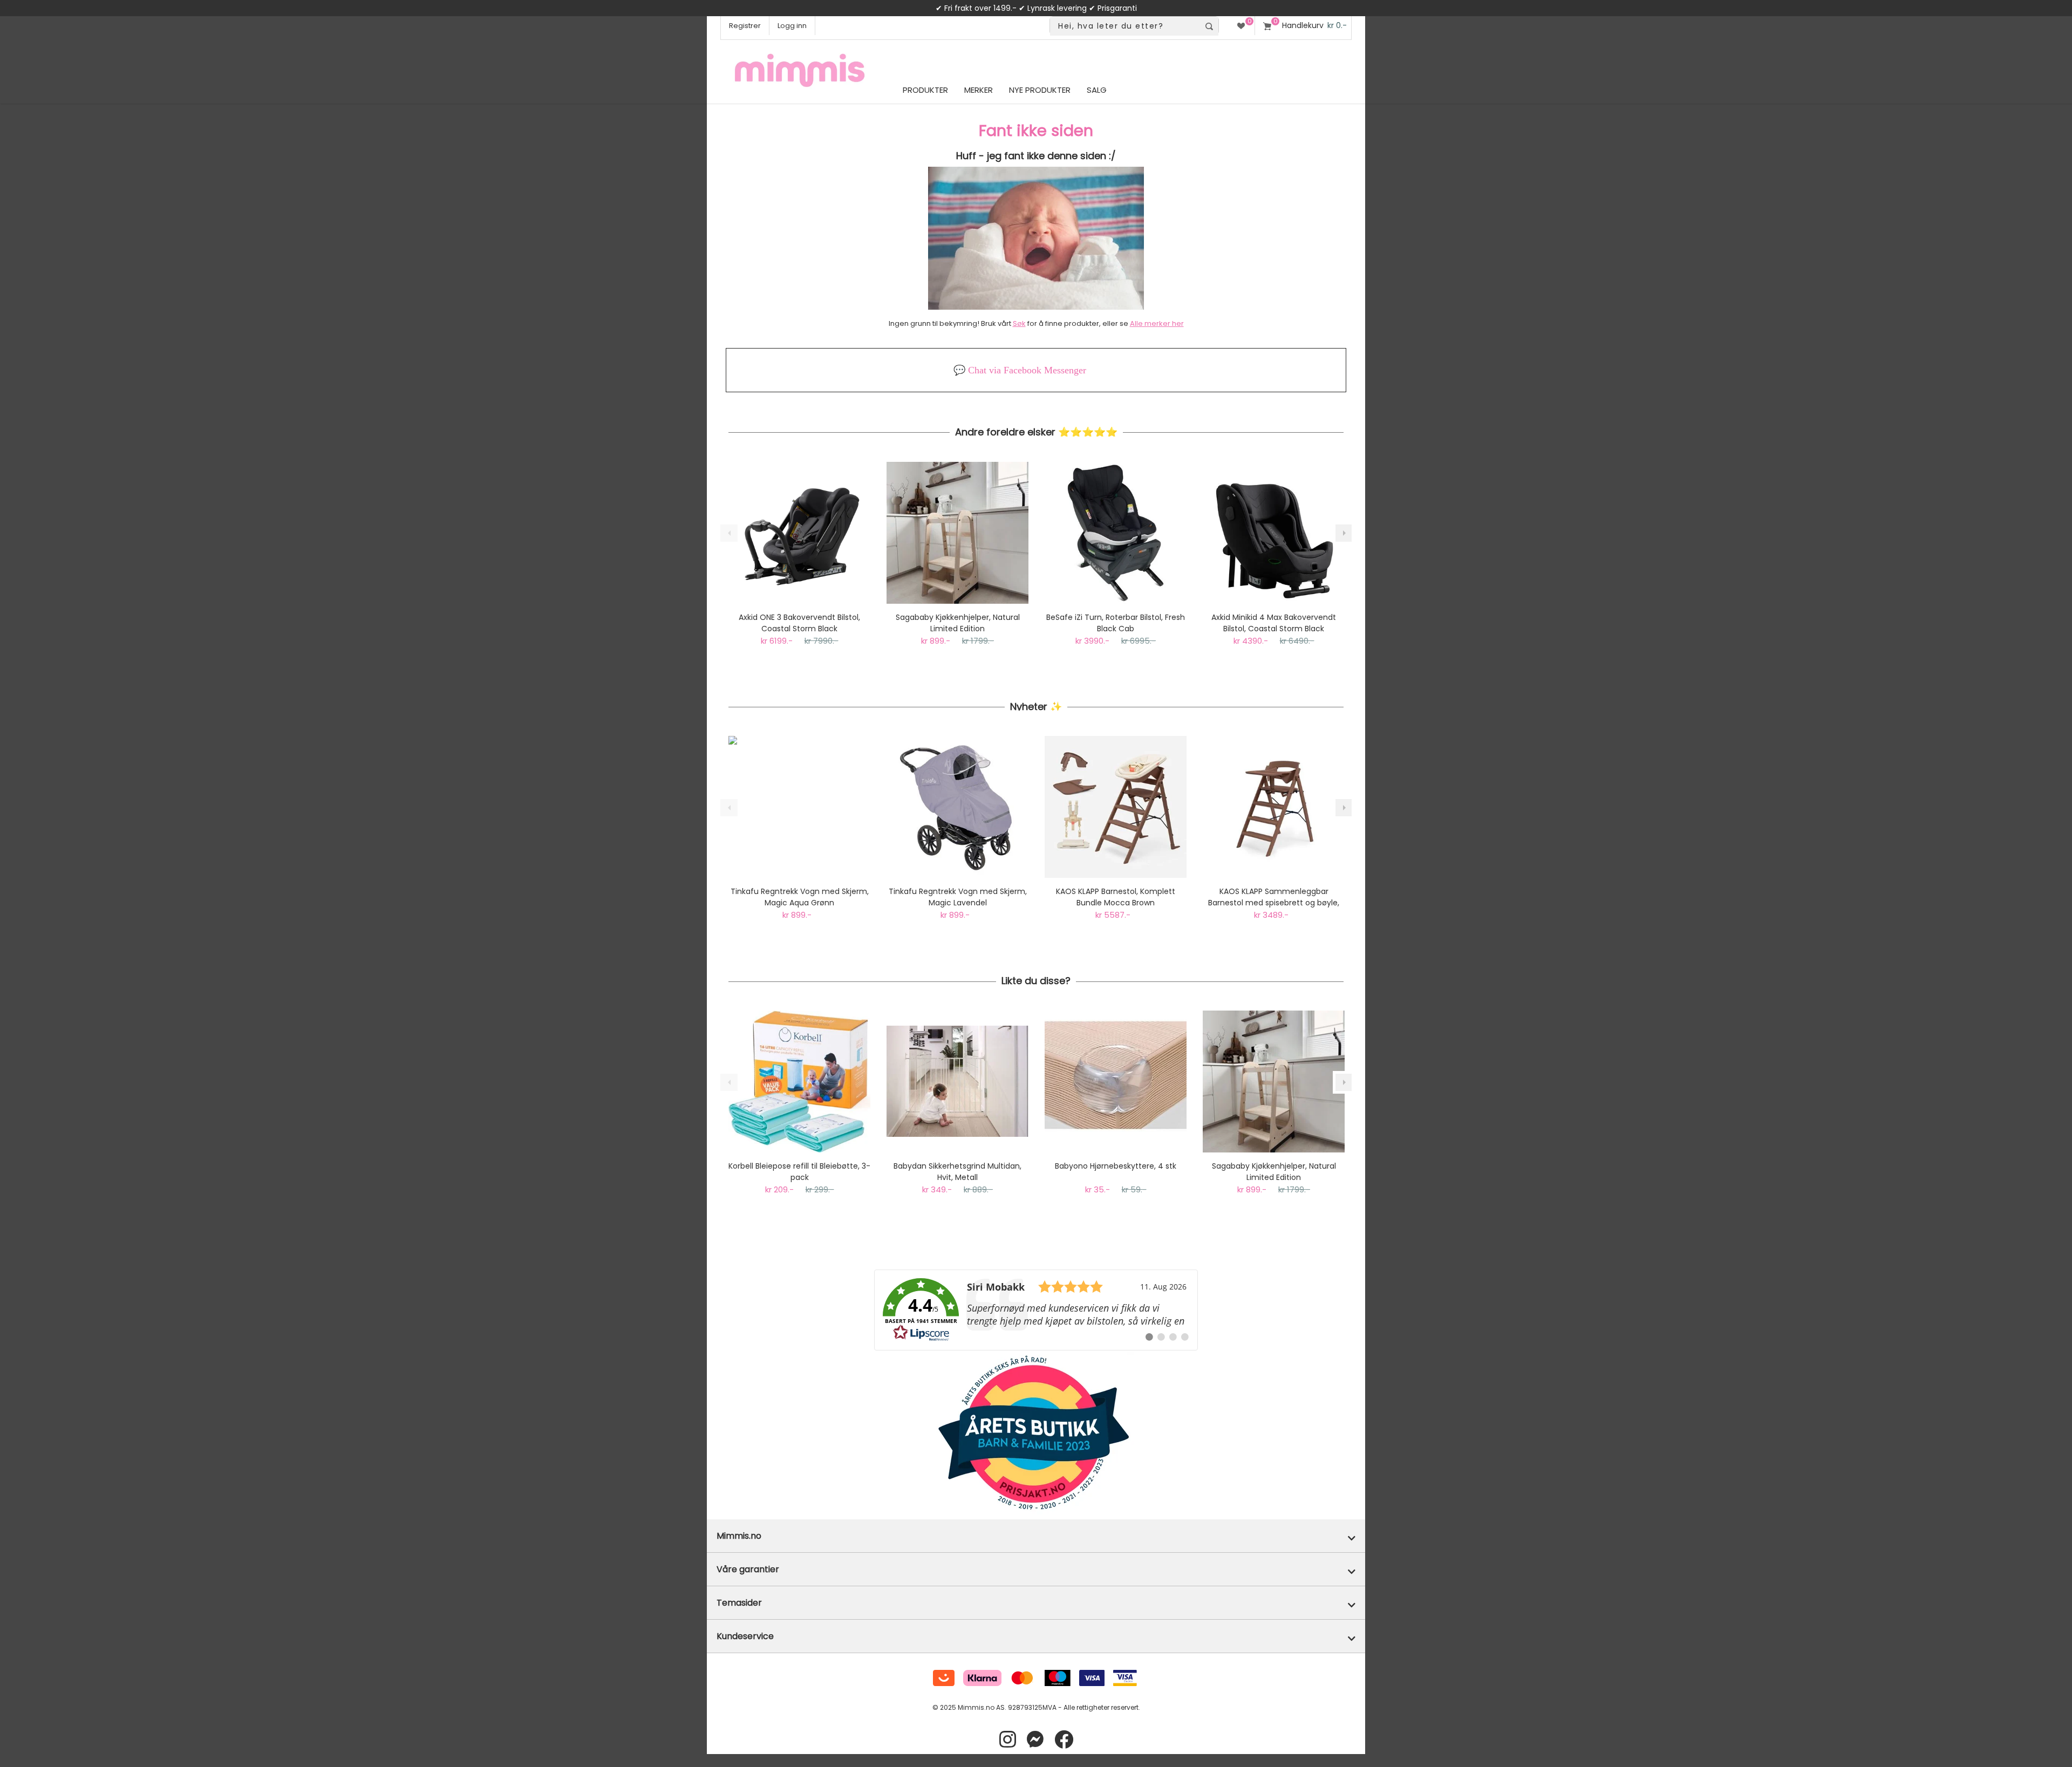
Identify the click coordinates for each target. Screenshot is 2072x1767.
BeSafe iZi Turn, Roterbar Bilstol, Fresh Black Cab (1116, 623)
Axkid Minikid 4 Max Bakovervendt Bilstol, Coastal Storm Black (1274, 623)
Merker (979, 90)
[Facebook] (1064, 1740)
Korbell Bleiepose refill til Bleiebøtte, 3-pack (799, 1172)
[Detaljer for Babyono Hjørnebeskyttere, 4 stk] (1116, 1082)
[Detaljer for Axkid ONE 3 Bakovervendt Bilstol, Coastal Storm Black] (799, 533)
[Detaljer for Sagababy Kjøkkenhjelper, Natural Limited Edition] (957, 533)
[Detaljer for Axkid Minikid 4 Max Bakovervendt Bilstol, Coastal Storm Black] (1274, 533)
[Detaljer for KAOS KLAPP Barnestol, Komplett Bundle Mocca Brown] (1116, 807)
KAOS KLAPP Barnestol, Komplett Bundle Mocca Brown (1116, 897)
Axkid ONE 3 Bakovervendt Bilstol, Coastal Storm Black (799, 623)
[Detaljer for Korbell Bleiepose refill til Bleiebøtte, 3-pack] (799, 1082)
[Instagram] (1008, 1740)
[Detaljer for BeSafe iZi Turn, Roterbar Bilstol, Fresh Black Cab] (1116, 533)
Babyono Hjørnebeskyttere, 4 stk (1116, 1166)
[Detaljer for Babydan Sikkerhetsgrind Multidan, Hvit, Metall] (957, 1082)
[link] (1036, 1310)
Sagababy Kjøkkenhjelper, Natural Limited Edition (958, 623)
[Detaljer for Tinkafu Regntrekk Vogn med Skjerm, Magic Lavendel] (957, 807)
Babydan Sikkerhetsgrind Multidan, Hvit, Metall (957, 1172)
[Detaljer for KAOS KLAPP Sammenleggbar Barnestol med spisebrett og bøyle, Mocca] (1274, 807)
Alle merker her (1157, 323)
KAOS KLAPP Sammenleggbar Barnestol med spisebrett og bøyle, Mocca (1274, 897)
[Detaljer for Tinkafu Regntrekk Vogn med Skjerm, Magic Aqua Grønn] (799, 807)
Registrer (745, 26)
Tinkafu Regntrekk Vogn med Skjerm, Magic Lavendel (958, 897)
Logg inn (792, 26)
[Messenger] (1035, 1740)
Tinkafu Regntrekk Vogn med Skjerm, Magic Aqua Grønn (800, 897)
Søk (1019, 323)
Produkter (925, 90)
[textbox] (1125, 26)
